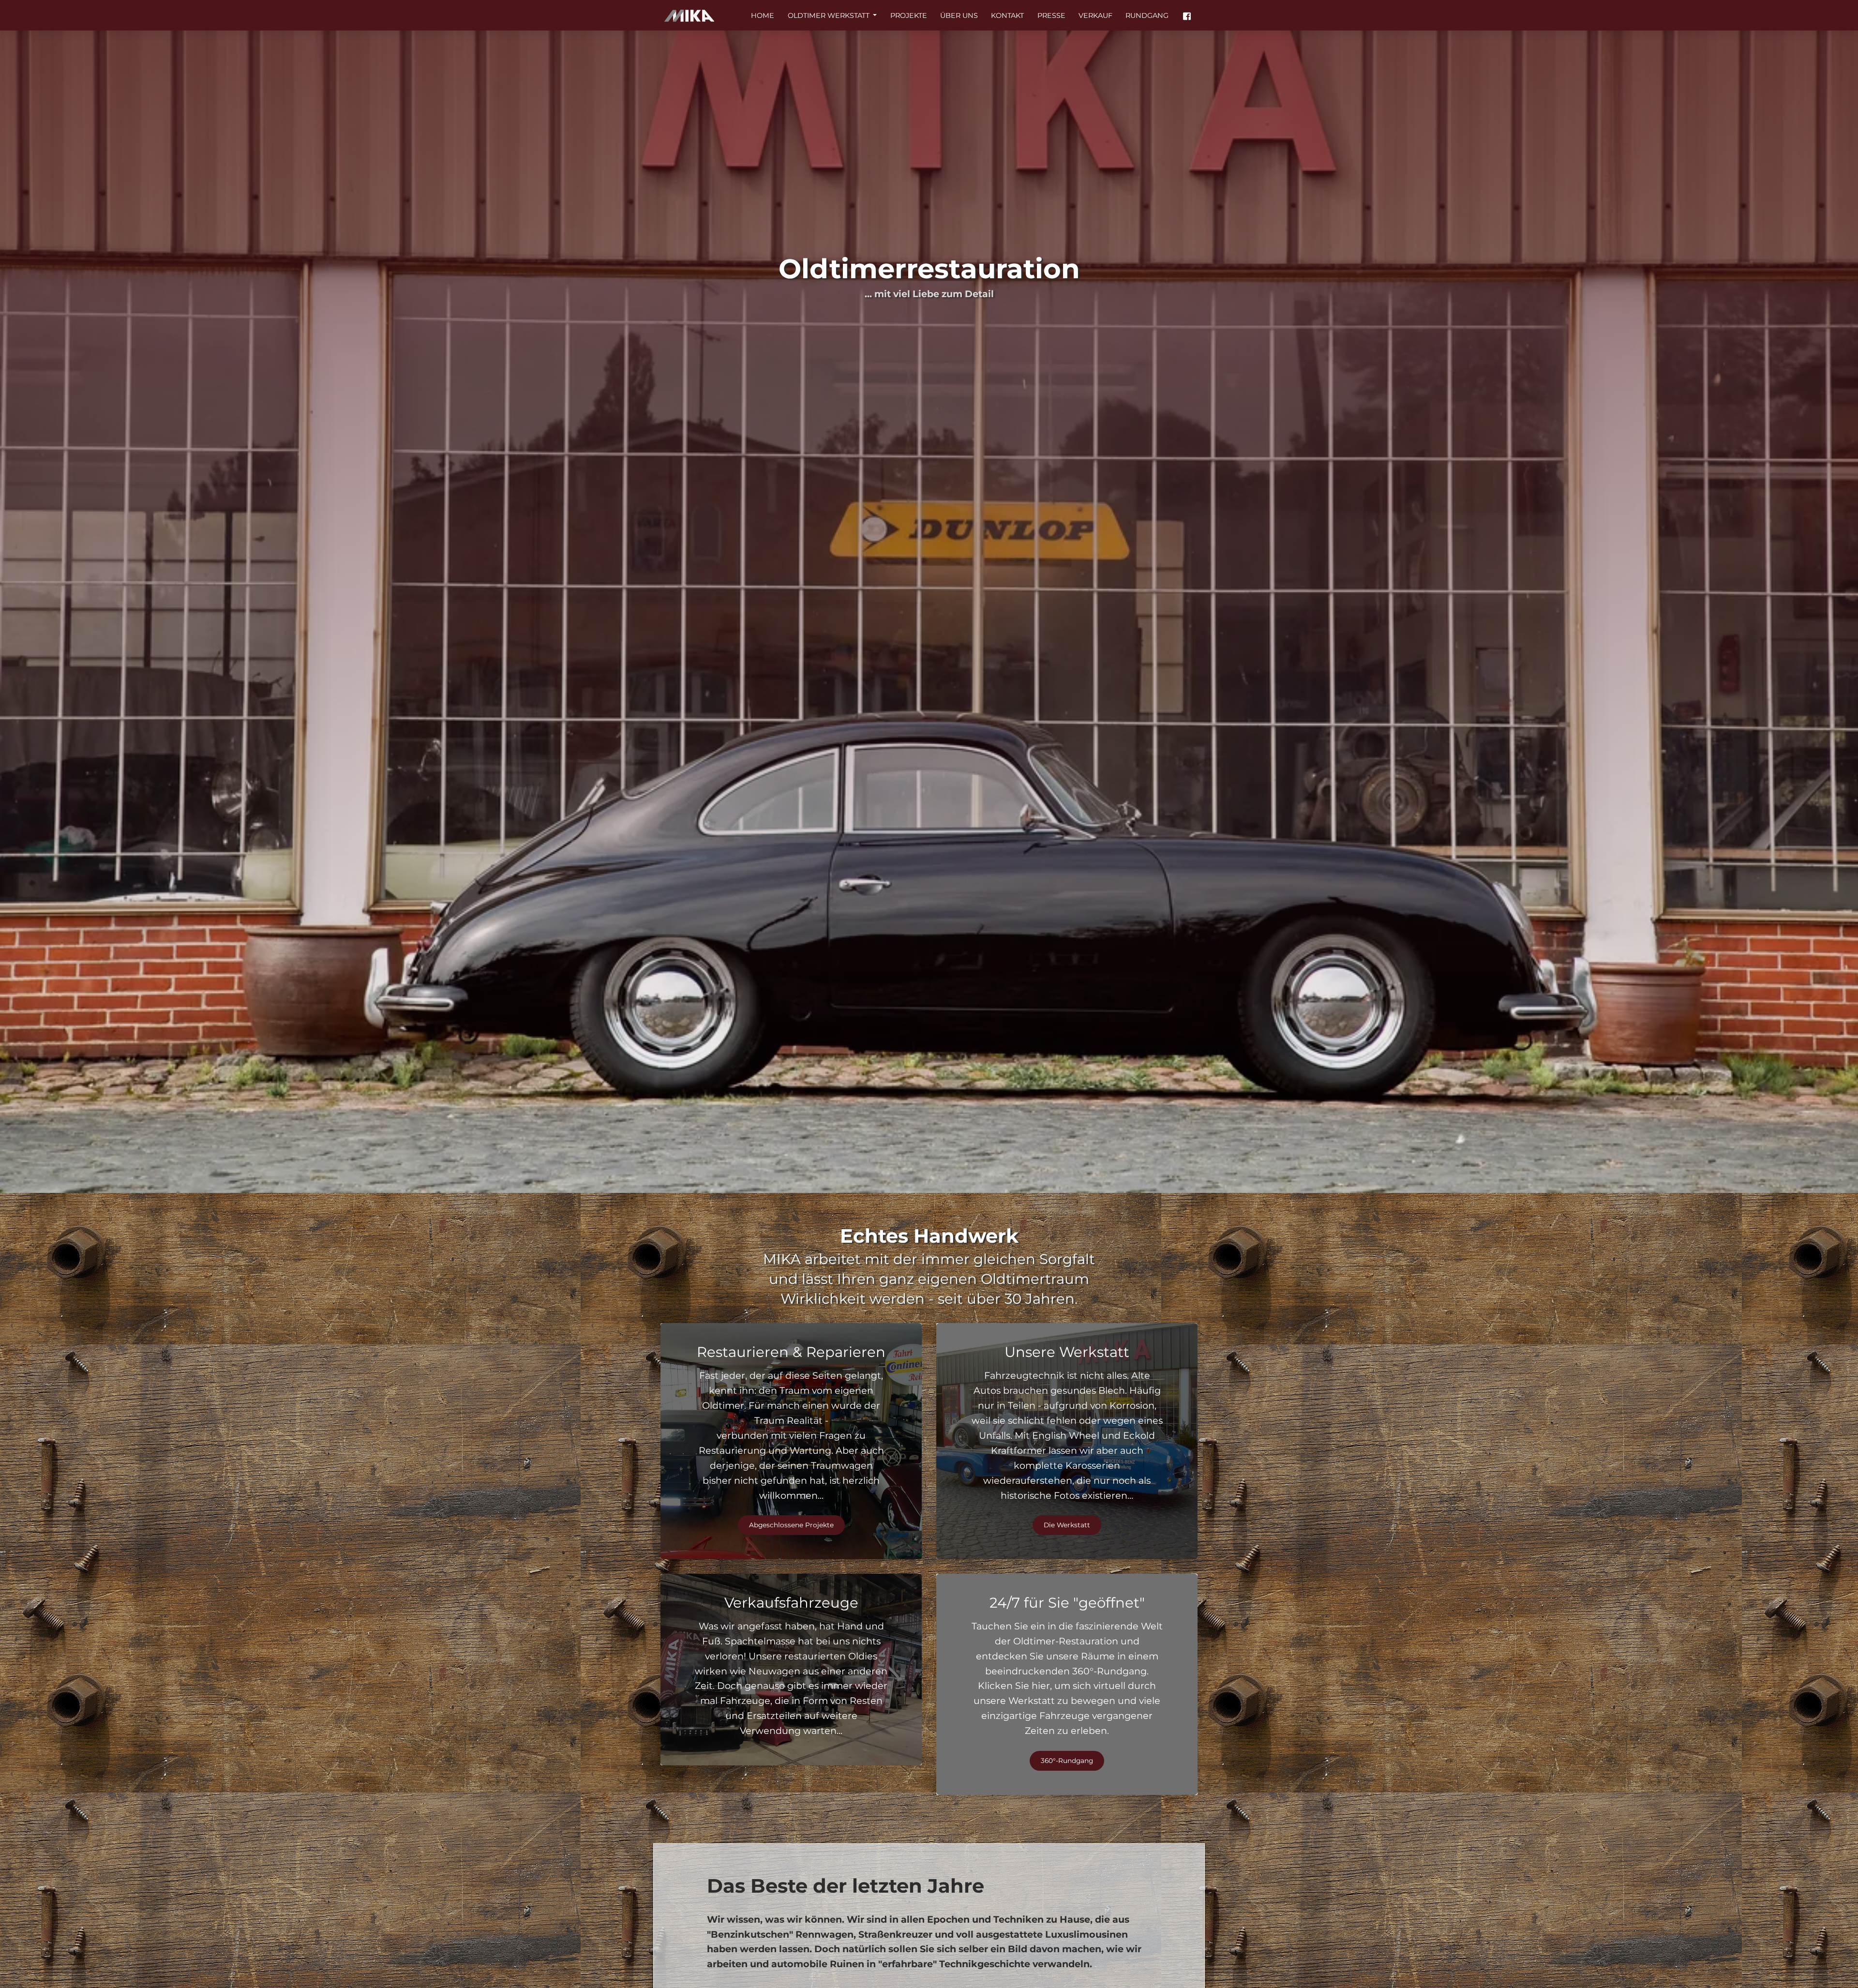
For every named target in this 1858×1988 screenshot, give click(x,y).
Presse (1051, 15)
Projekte (909, 15)
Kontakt (1007, 15)
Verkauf (1095, 15)
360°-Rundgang (1067, 1761)
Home (763, 15)
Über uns (959, 15)
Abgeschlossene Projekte (791, 1525)
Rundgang (1147, 15)
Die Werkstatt (1067, 1525)
